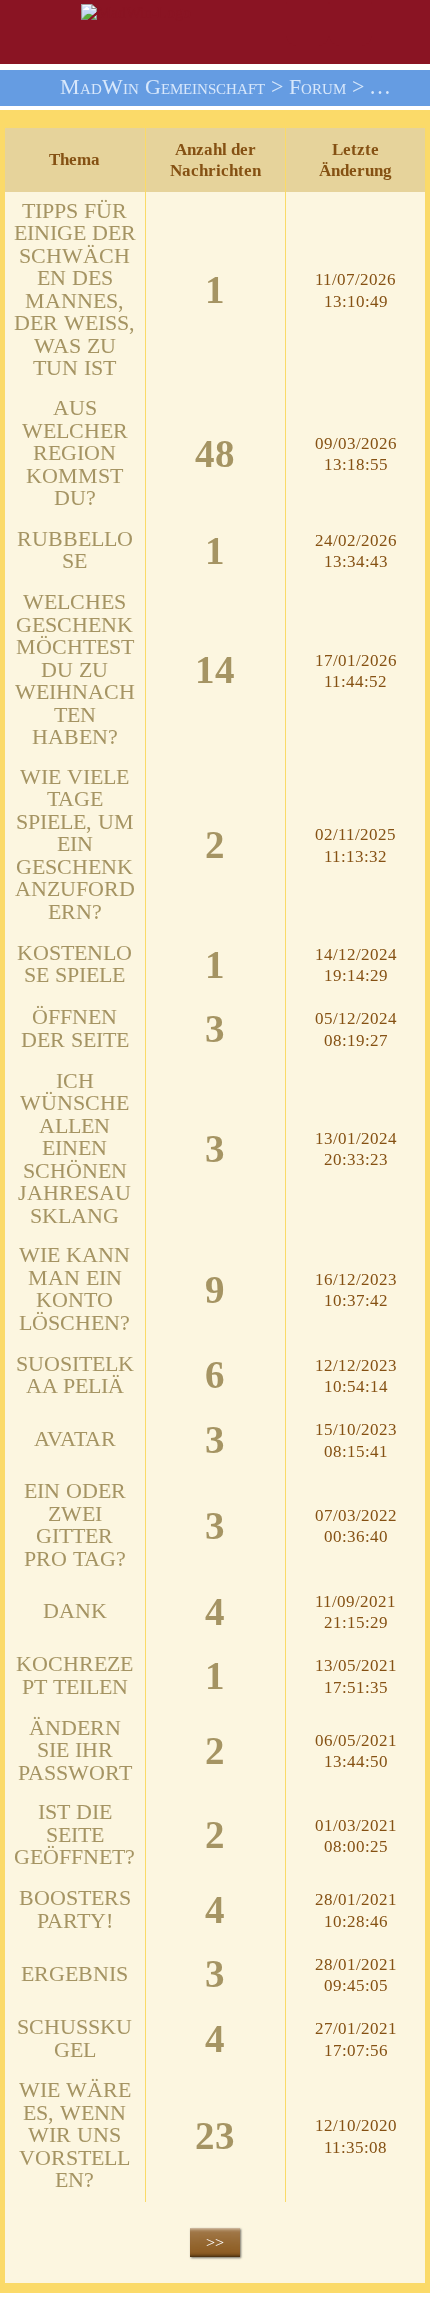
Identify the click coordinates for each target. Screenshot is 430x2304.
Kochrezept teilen (74, 1675)
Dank (75, 1611)
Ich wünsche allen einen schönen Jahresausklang (74, 1148)
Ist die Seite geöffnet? (74, 1834)
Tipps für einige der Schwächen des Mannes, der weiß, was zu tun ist (75, 290)
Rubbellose (75, 550)
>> (215, 2242)
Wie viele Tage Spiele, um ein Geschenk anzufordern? (75, 844)
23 (215, 2137)
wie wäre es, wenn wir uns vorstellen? (75, 2135)
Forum (317, 87)
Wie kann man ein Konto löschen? (74, 1289)
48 (215, 455)
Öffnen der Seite (75, 1028)
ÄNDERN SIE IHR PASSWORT (75, 1750)
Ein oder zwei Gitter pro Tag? (75, 1525)
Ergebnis (74, 1974)
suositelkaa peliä (75, 1375)
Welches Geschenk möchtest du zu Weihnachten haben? (75, 669)
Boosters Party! (75, 1909)
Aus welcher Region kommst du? (75, 453)
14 (215, 671)
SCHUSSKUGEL (74, 2038)
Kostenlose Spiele (74, 964)
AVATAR (75, 1439)
